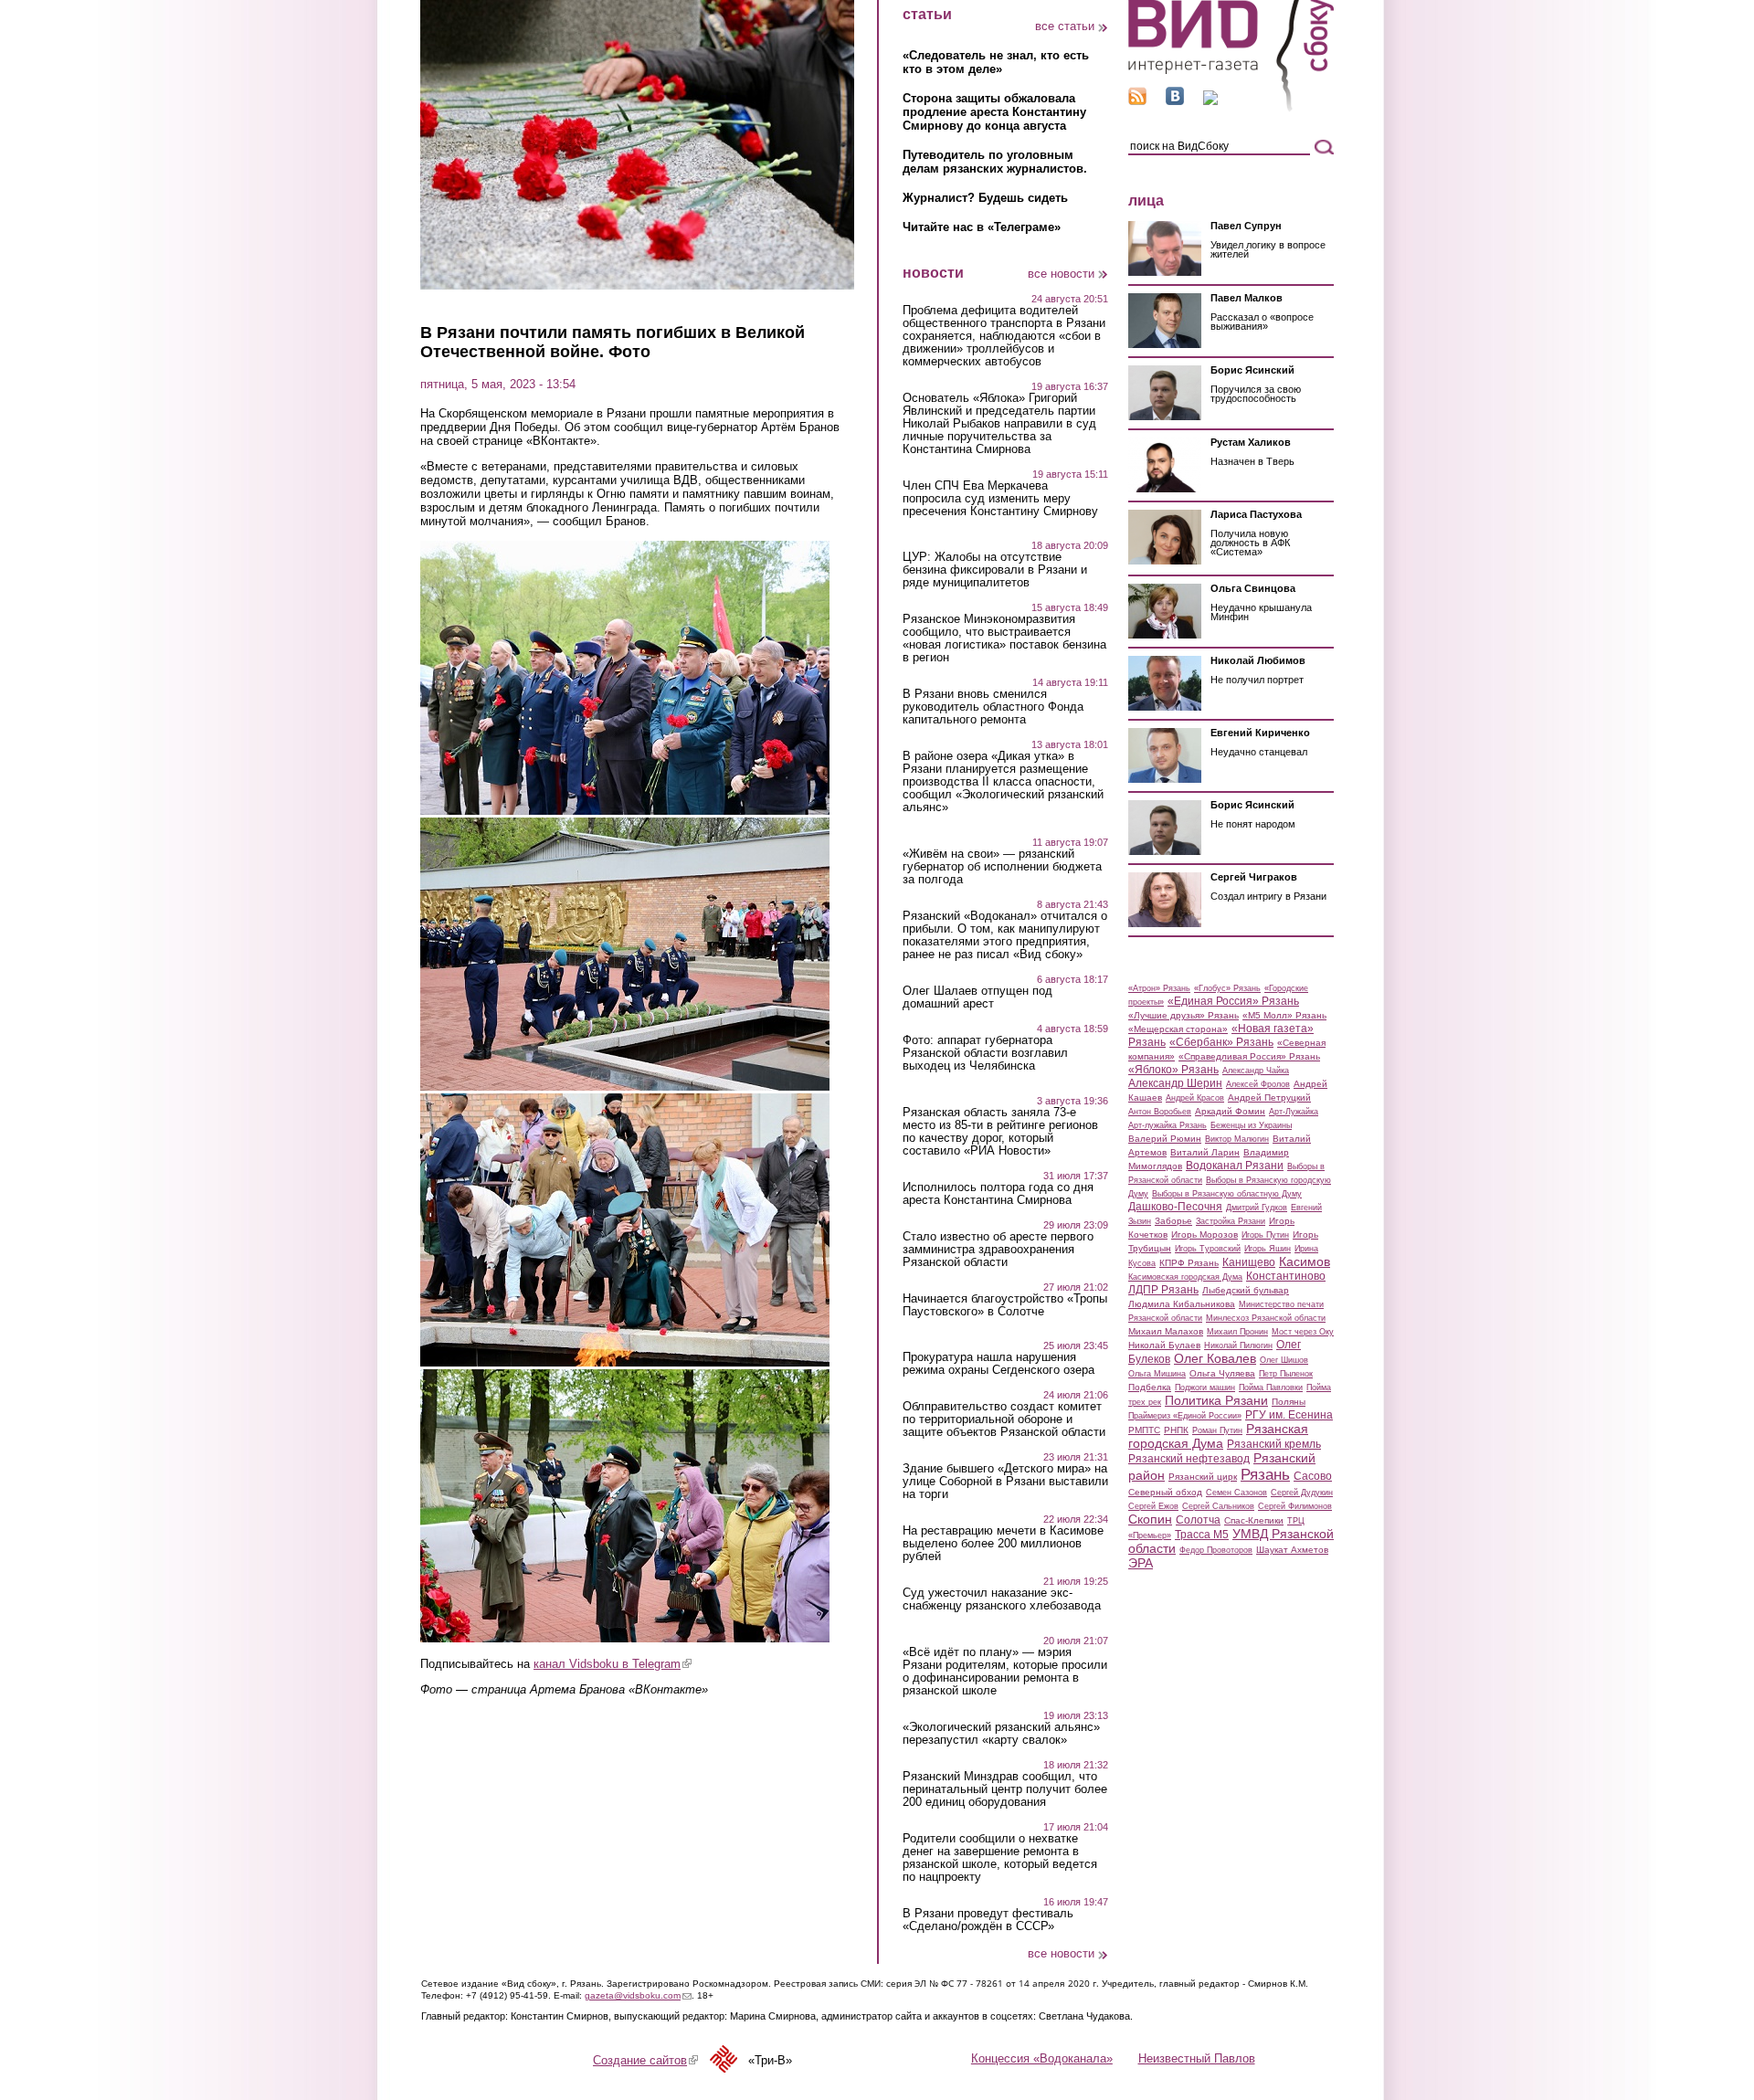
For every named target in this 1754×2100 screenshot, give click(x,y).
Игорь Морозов (1205, 1235)
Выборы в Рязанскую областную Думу (1227, 1194)
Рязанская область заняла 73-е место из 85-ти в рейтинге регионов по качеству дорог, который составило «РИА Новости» (1000, 1132)
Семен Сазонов (1236, 1493)
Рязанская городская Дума (1218, 1436)
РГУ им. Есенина (1289, 1415)
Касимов (1305, 1261)
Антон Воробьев (1160, 1112)
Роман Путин (1217, 1430)
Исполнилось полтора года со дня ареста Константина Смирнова (998, 1194)
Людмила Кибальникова (1182, 1304)
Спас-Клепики (1254, 1520)
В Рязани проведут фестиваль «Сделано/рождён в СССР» (988, 1920)
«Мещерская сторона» (1178, 1029)
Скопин (1150, 1519)
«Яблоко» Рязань (1173, 1070)
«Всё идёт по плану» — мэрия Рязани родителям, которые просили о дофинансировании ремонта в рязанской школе (1005, 1672)
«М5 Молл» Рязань (1284, 1015)
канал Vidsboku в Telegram (613, 1664)
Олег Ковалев (1215, 1358)
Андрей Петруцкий (1269, 1097)
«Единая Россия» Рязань (1233, 1001)
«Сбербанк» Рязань (1221, 1042)
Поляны (1289, 1402)
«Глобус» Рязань (1227, 988)
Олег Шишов (1284, 1360)
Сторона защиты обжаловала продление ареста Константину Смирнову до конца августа (994, 112)
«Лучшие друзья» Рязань (1183, 1015)
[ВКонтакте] (1175, 101)
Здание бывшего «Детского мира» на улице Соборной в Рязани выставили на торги (1005, 1482)
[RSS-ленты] (1137, 101)
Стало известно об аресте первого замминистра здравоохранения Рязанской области (998, 1250)
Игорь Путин (1265, 1235)
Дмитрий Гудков (1257, 1208)
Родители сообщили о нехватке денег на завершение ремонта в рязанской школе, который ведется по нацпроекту (1000, 1858)
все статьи (1065, 26)
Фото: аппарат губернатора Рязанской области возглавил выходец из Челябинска (985, 1053)
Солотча (1198, 1520)
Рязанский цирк (1203, 1477)
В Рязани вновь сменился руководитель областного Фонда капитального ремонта (993, 707)
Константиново (1286, 1276)
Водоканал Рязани (1235, 1166)
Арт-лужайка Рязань (1168, 1125)
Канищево (1249, 1262)
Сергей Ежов (1153, 1506)
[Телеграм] (1210, 101)
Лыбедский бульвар (1246, 1290)
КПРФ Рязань (1189, 1263)
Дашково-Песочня (1175, 1207)
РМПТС (1144, 1430)
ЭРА (1141, 1563)
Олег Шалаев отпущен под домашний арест (977, 997)
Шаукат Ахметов (1292, 1550)
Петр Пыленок (1286, 1374)
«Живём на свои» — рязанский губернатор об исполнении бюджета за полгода (1002, 867)
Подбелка (1150, 1387)
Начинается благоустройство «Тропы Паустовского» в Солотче (1005, 1305)
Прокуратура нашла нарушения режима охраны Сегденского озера (999, 1364)
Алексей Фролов (1258, 1084)
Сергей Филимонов (1295, 1506)
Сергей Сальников (1218, 1506)
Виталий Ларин (1205, 1152)
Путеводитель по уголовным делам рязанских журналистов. (995, 162)
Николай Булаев (1164, 1345)
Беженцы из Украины (1251, 1125)
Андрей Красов (1195, 1098)
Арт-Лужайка (1294, 1112)
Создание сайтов (645, 2060)
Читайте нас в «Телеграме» (982, 227)
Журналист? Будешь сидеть (985, 198)
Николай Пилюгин (1238, 1345)
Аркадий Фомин (1230, 1111)
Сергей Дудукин (1302, 1493)
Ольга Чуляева (1222, 1373)
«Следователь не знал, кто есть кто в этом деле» (996, 62)
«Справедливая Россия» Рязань (1249, 1056)
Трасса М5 (1202, 1535)
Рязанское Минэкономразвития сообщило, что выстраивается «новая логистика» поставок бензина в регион (1004, 638)
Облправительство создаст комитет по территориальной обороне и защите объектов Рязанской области (1004, 1419)
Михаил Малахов (1166, 1331)
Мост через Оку (1303, 1332)
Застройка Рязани (1231, 1221)
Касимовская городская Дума (1185, 1277)
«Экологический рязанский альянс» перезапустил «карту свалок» (1001, 1734)
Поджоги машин (1205, 1388)
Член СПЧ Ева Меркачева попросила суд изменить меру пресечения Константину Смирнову (1000, 499)
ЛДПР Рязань (1163, 1290)
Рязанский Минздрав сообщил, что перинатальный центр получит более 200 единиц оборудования (1005, 1789)
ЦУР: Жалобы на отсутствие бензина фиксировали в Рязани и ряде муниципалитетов (995, 570)
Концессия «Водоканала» (1042, 2058)
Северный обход (1165, 1492)
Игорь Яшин (1268, 1249)
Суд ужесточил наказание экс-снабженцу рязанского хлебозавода (1002, 1599)
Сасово (1313, 1476)
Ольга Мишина (1157, 1374)
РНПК (1176, 1430)
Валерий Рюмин (1165, 1139)
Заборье (1173, 1221)
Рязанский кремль (1274, 1444)
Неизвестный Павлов (1197, 2058)
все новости (1061, 274)
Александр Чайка (1256, 1071)
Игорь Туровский (1208, 1249)
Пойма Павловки (1271, 1388)
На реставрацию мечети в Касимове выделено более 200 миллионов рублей (1003, 1544)
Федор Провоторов (1216, 1550)
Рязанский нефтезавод (1189, 1459)
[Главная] (1231, 108)
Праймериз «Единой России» (1185, 1416)
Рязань (1265, 1474)
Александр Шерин (1175, 1083)
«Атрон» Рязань (1159, 988)
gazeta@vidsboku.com (638, 1995)
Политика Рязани (1216, 1400)
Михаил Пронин (1237, 1332)
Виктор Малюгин (1237, 1139)
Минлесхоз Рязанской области (1266, 1318)
